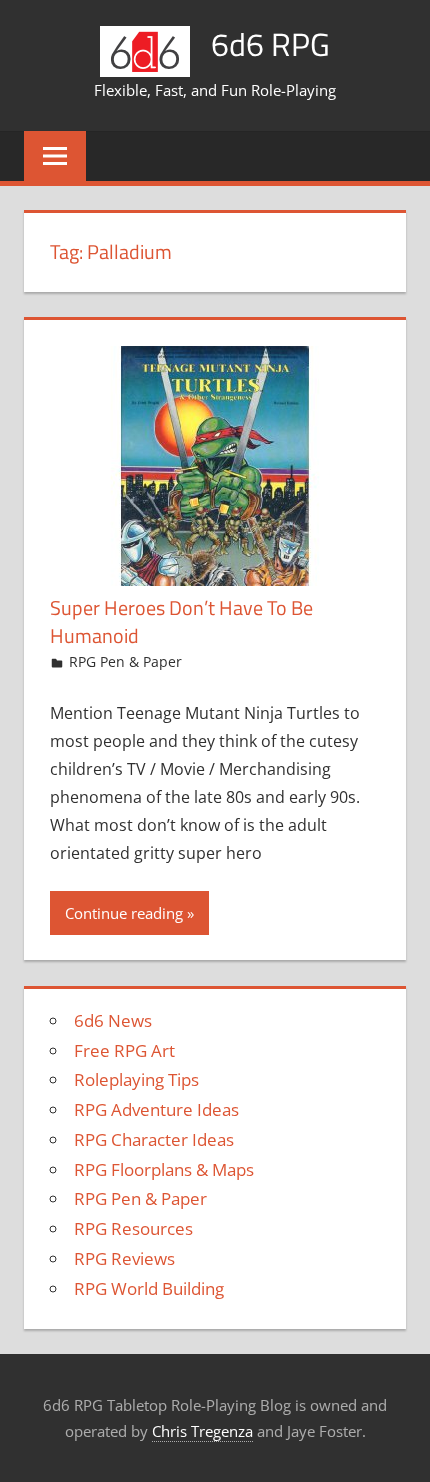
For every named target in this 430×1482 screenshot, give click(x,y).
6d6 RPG (270, 44)
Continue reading (124, 913)
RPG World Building (149, 1288)
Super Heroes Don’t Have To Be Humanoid (181, 621)
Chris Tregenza (202, 1431)
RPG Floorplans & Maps (164, 1169)
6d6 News (113, 1020)
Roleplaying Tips (136, 1079)
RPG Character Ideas (154, 1139)
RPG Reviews (124, 1258)
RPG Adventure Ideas (156, 1109)
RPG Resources (133, 1228)
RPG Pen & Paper (125, 661)
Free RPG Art (124, 1050)
